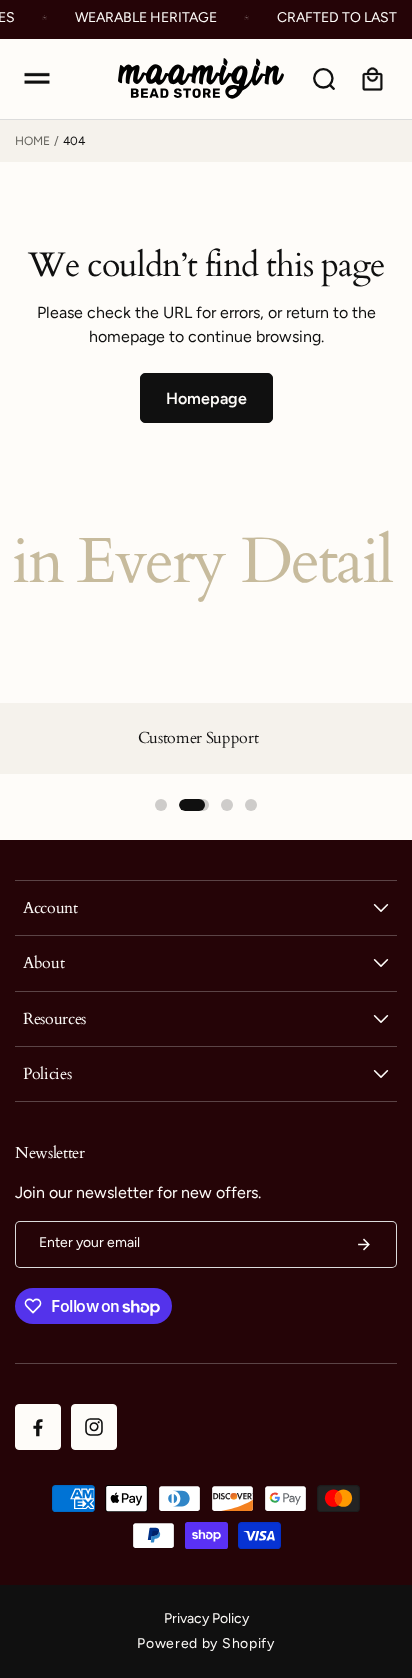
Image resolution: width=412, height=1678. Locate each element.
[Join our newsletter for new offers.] (364, 1244)
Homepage (206, 398)
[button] (37, 79)
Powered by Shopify (206, 1643)
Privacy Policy (206, 1618)
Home (32, 141)
